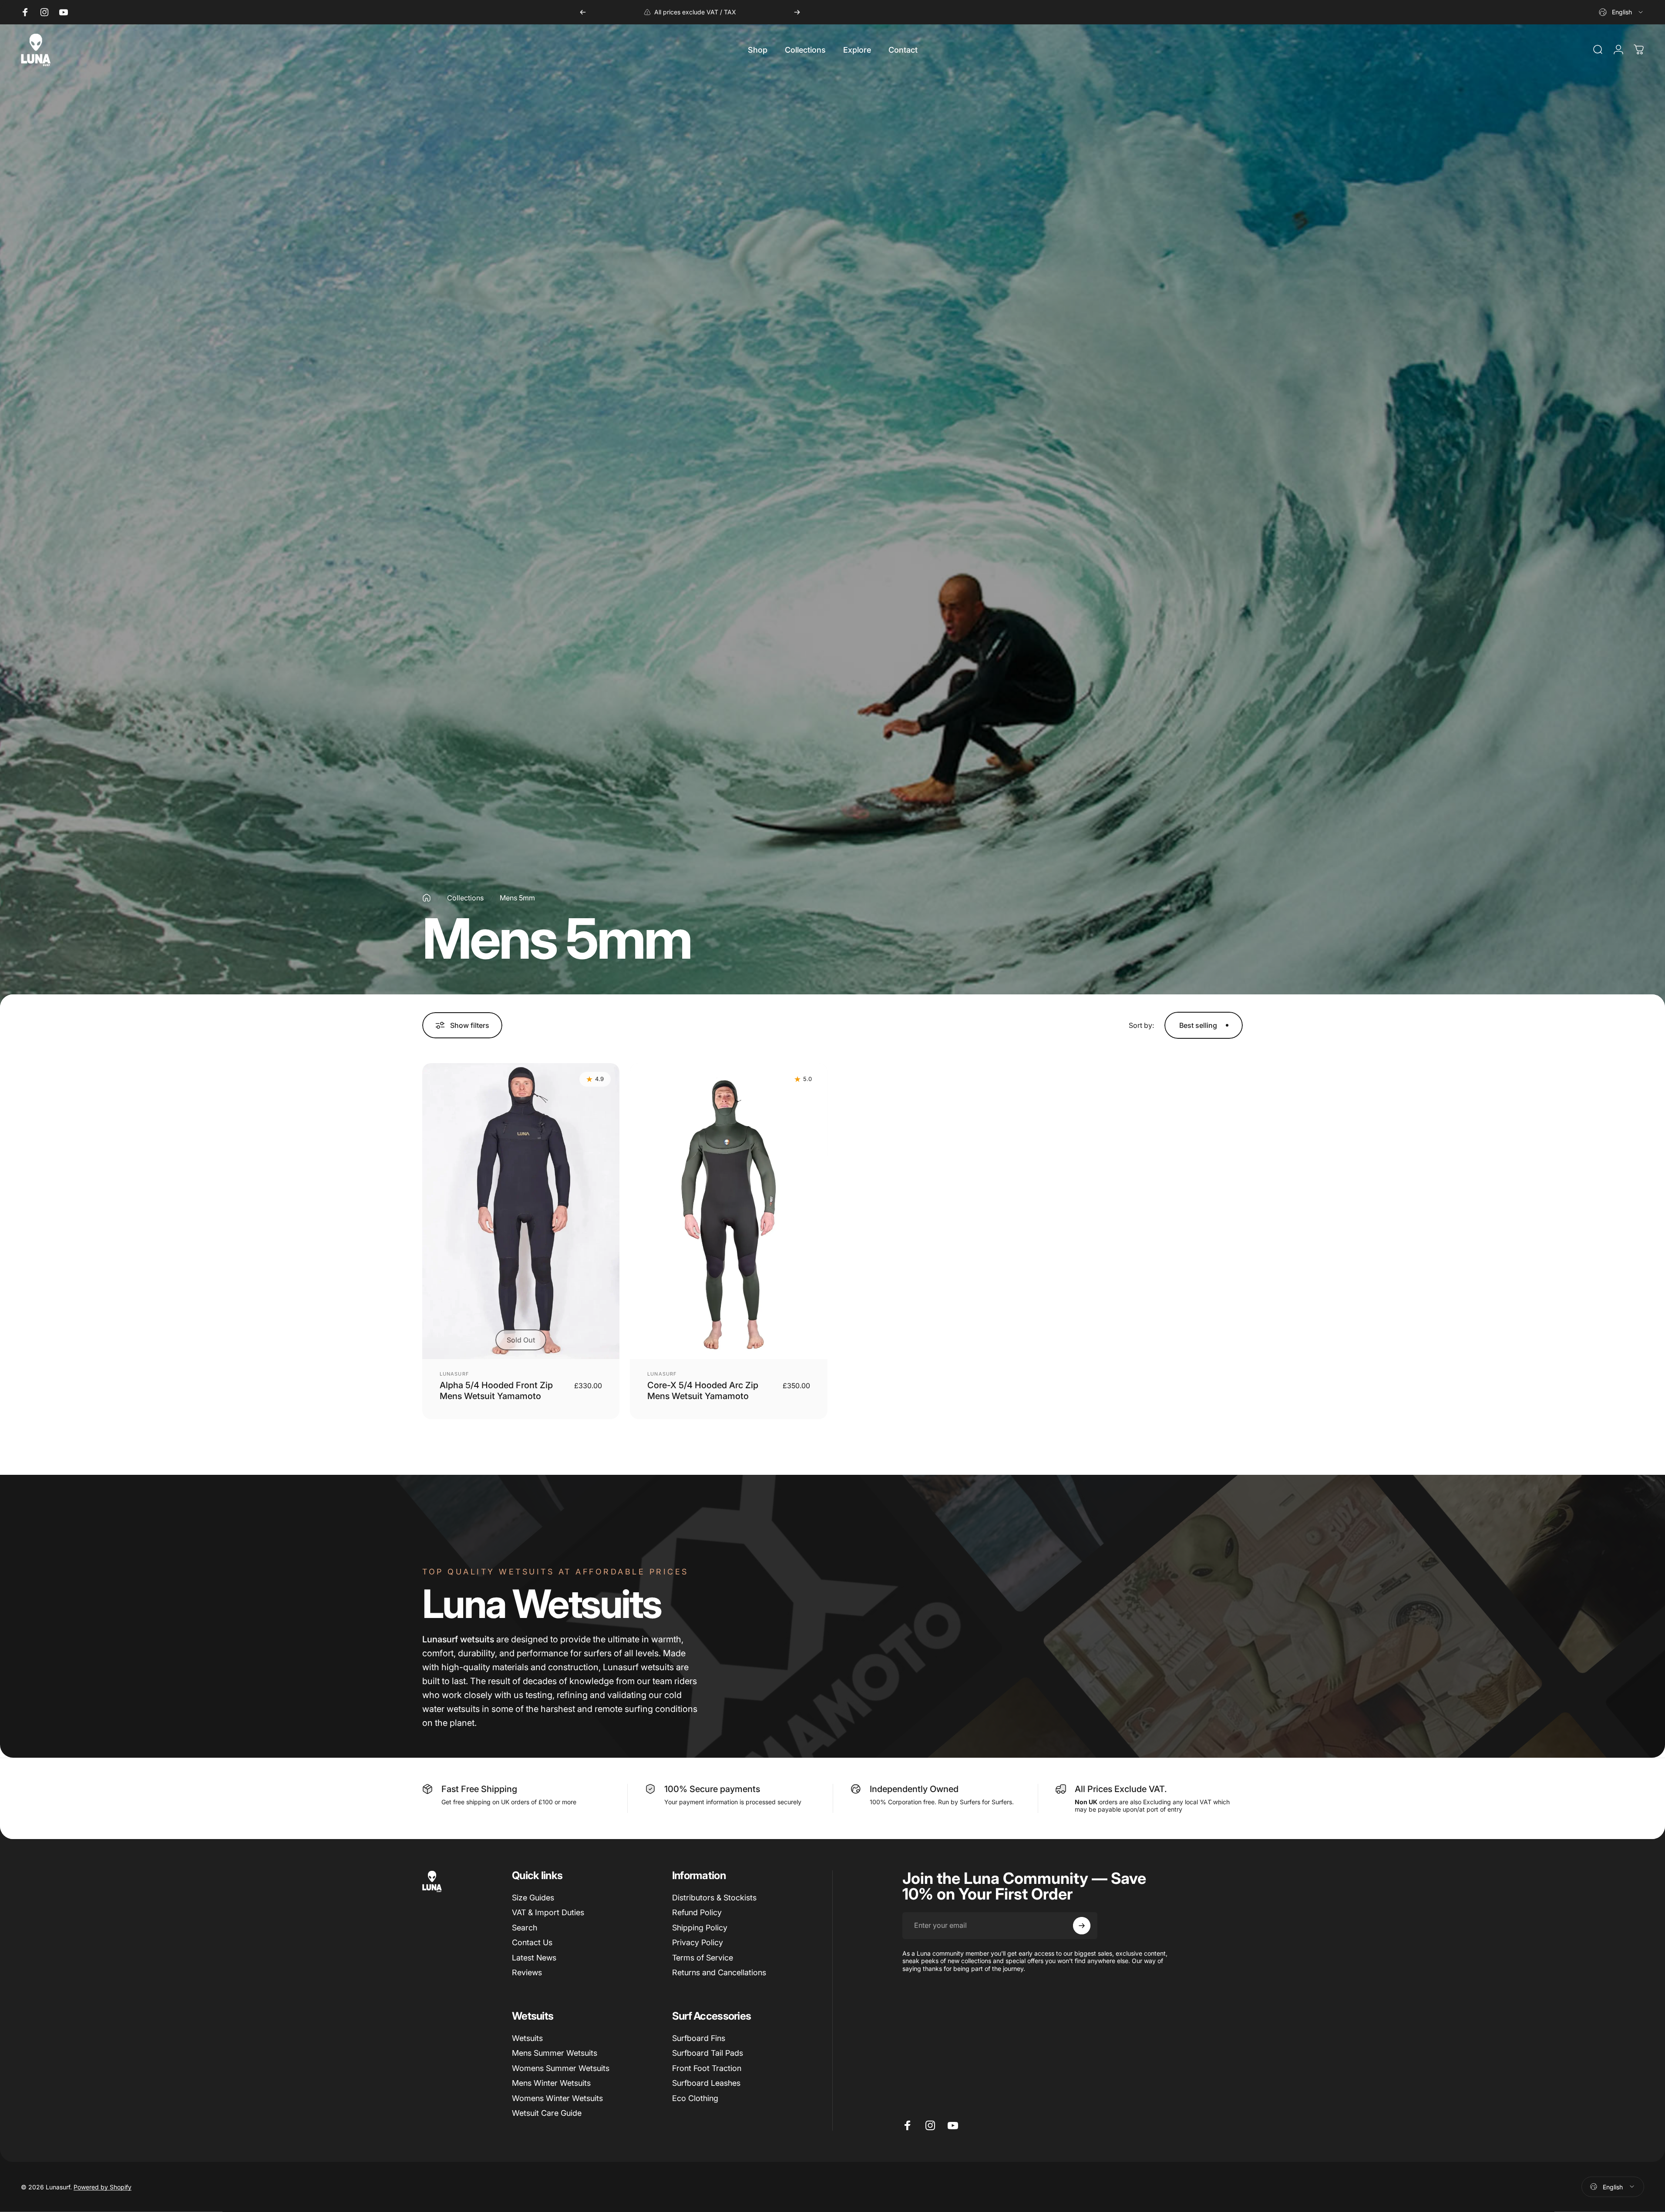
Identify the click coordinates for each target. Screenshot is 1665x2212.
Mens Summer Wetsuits (555, 2053)
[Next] (797, 12)
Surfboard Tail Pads (708, 2053)
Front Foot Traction (707, 2068)
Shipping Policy (700, 1928)
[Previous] (583, 12)
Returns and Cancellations (719, 1972)
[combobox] (1621, 12)
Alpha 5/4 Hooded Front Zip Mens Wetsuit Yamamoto (496, 1391)
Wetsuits (527, 2038)
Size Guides (533, 1898)
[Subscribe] (1082, 1926)
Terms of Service (703, 1958)
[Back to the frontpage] (427, 898)
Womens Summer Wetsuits (561, 2068)
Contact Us (532, 1942)
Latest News (534, 1958)
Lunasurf (454, 1374)
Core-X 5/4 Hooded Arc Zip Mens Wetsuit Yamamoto (703, 1391)
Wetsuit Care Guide (547, 2113)
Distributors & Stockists (714, 1898)
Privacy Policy (698, 1942)
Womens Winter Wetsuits (557, 2098)
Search (525, 1928)
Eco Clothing (695, 2098)
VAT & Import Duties (548, 1912)
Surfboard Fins (699, 2038)
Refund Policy (697, 1912)
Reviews (527, 1972)
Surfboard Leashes (706, 2083)
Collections (465, 898)
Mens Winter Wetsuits (551, 2083)
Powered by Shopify (103, 2187)
